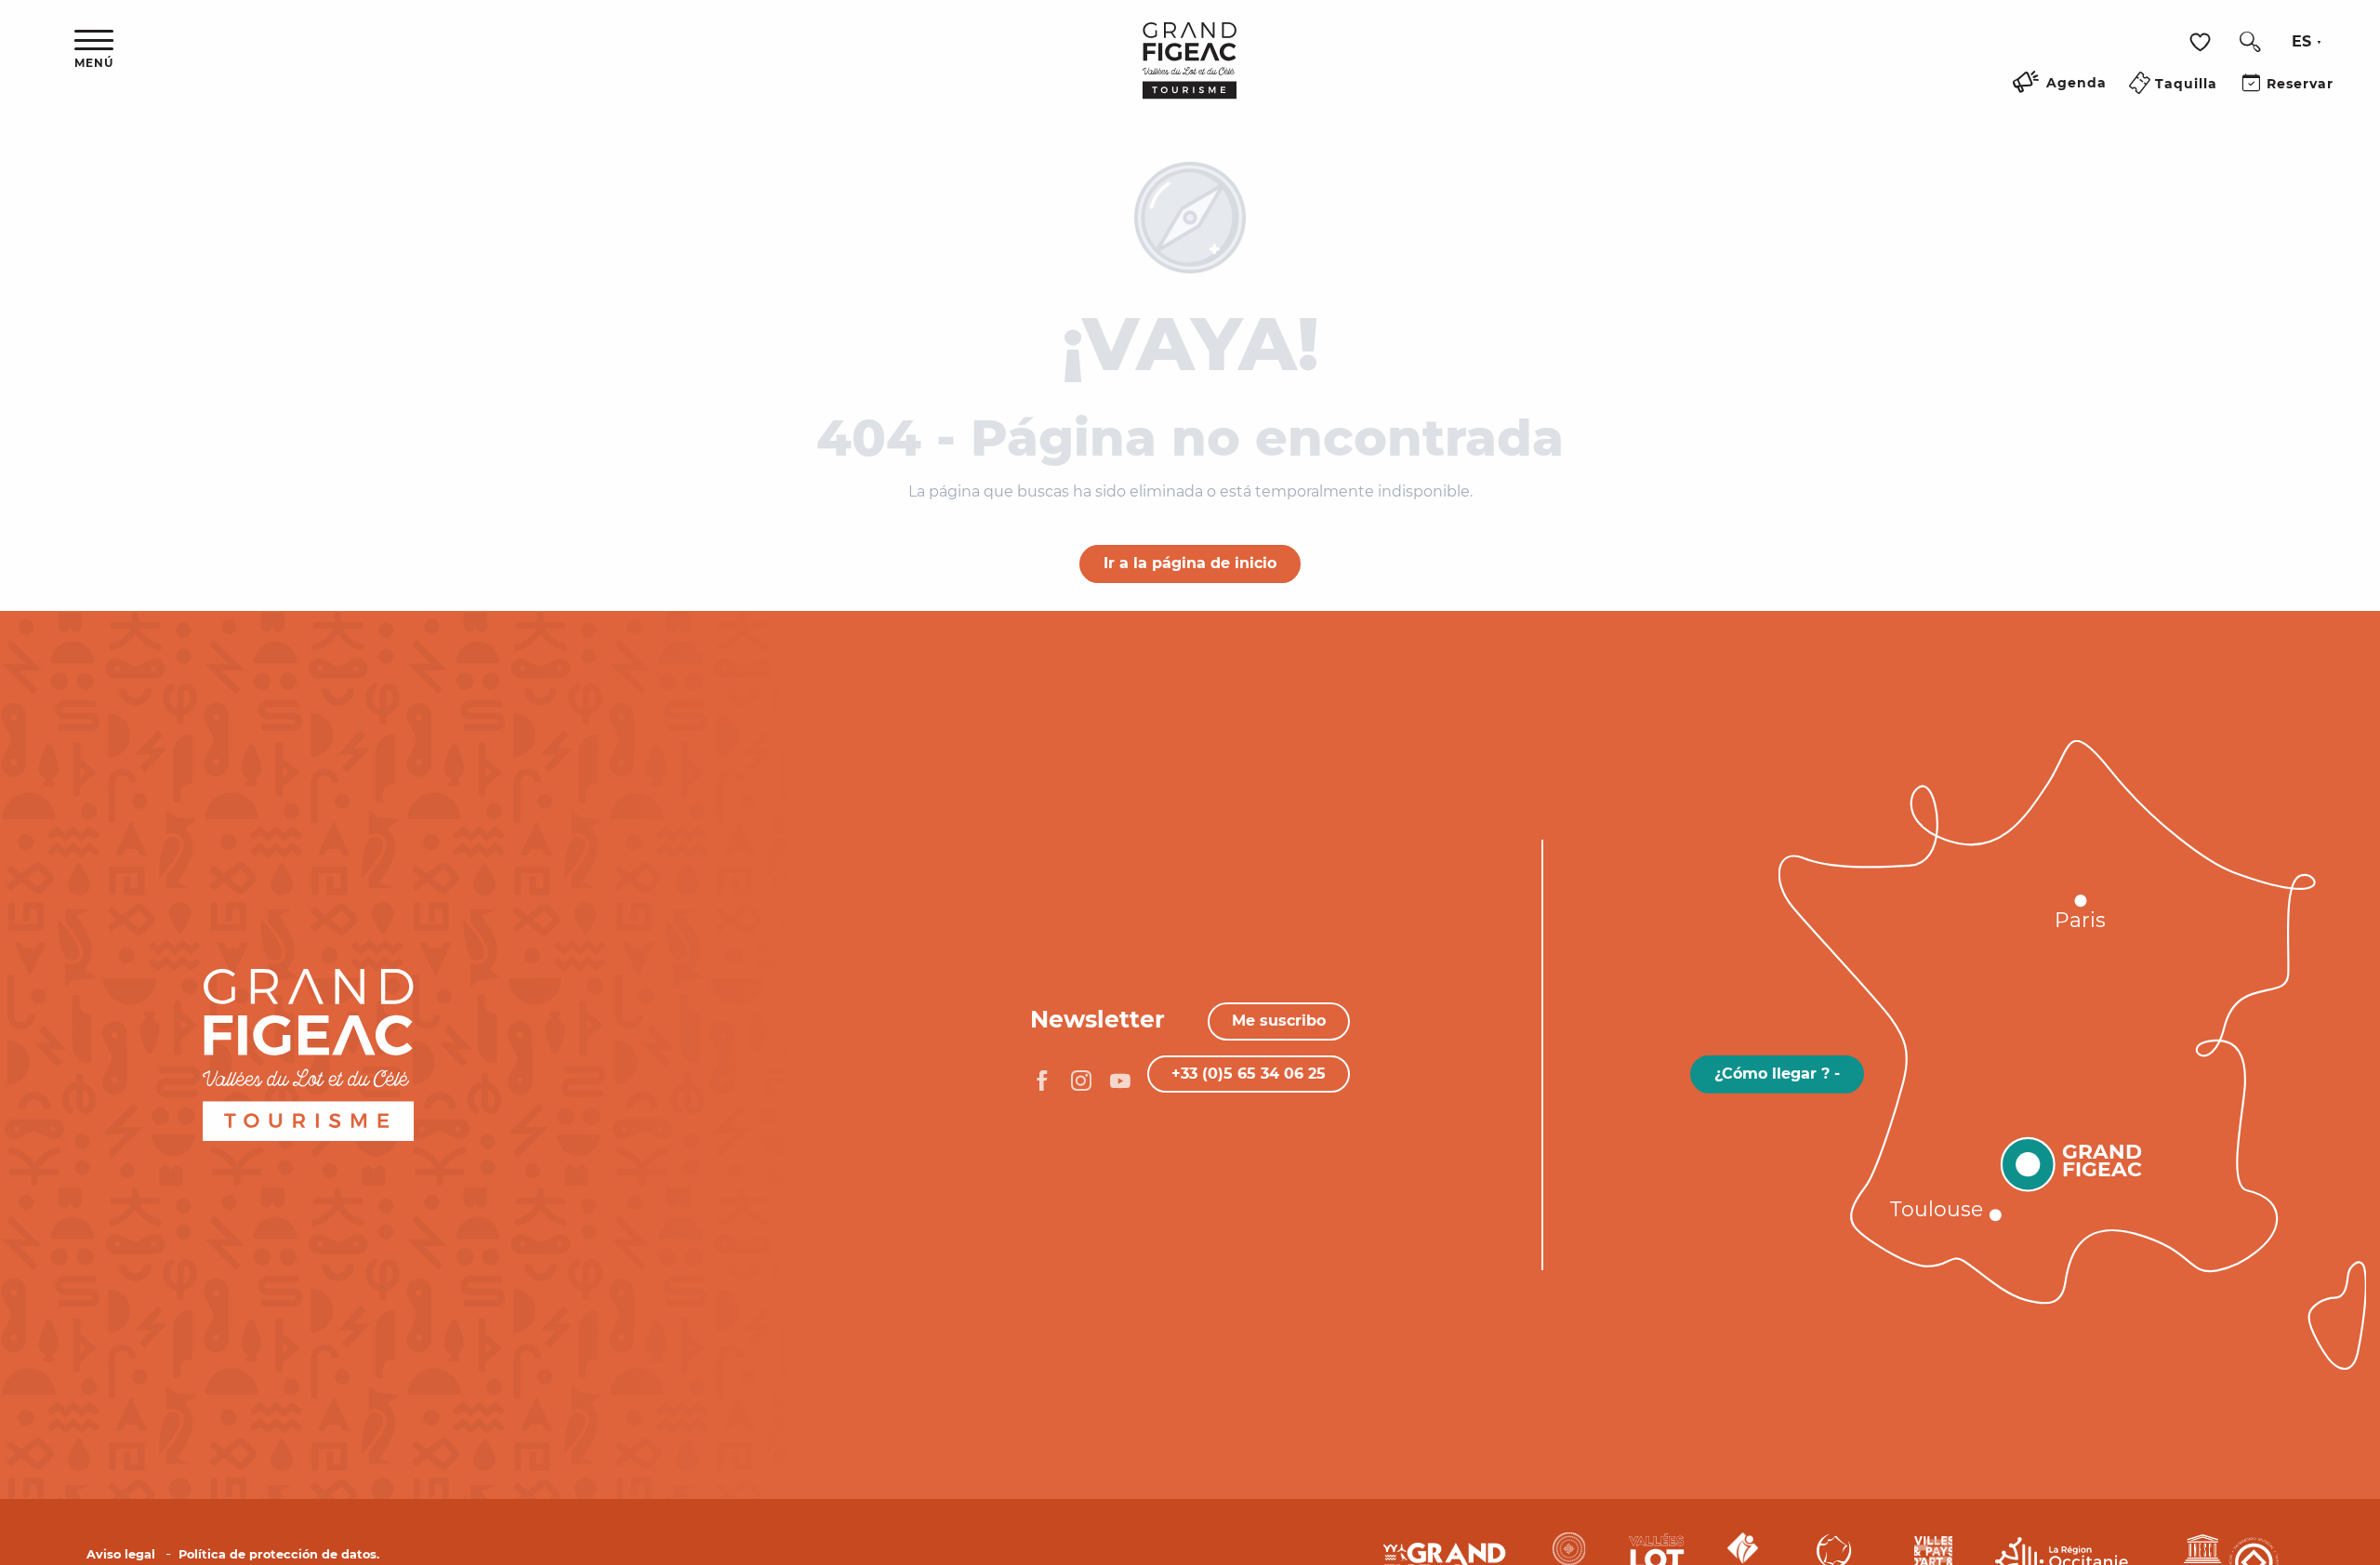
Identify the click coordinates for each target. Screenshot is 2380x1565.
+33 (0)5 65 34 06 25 (1249, 1074)
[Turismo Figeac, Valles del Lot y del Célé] (1190, 73)
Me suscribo (1279, 1021)
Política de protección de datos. (279, 1554)
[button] (2250, 42)
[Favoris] (2202, 42)
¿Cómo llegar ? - (1777, 1074)
